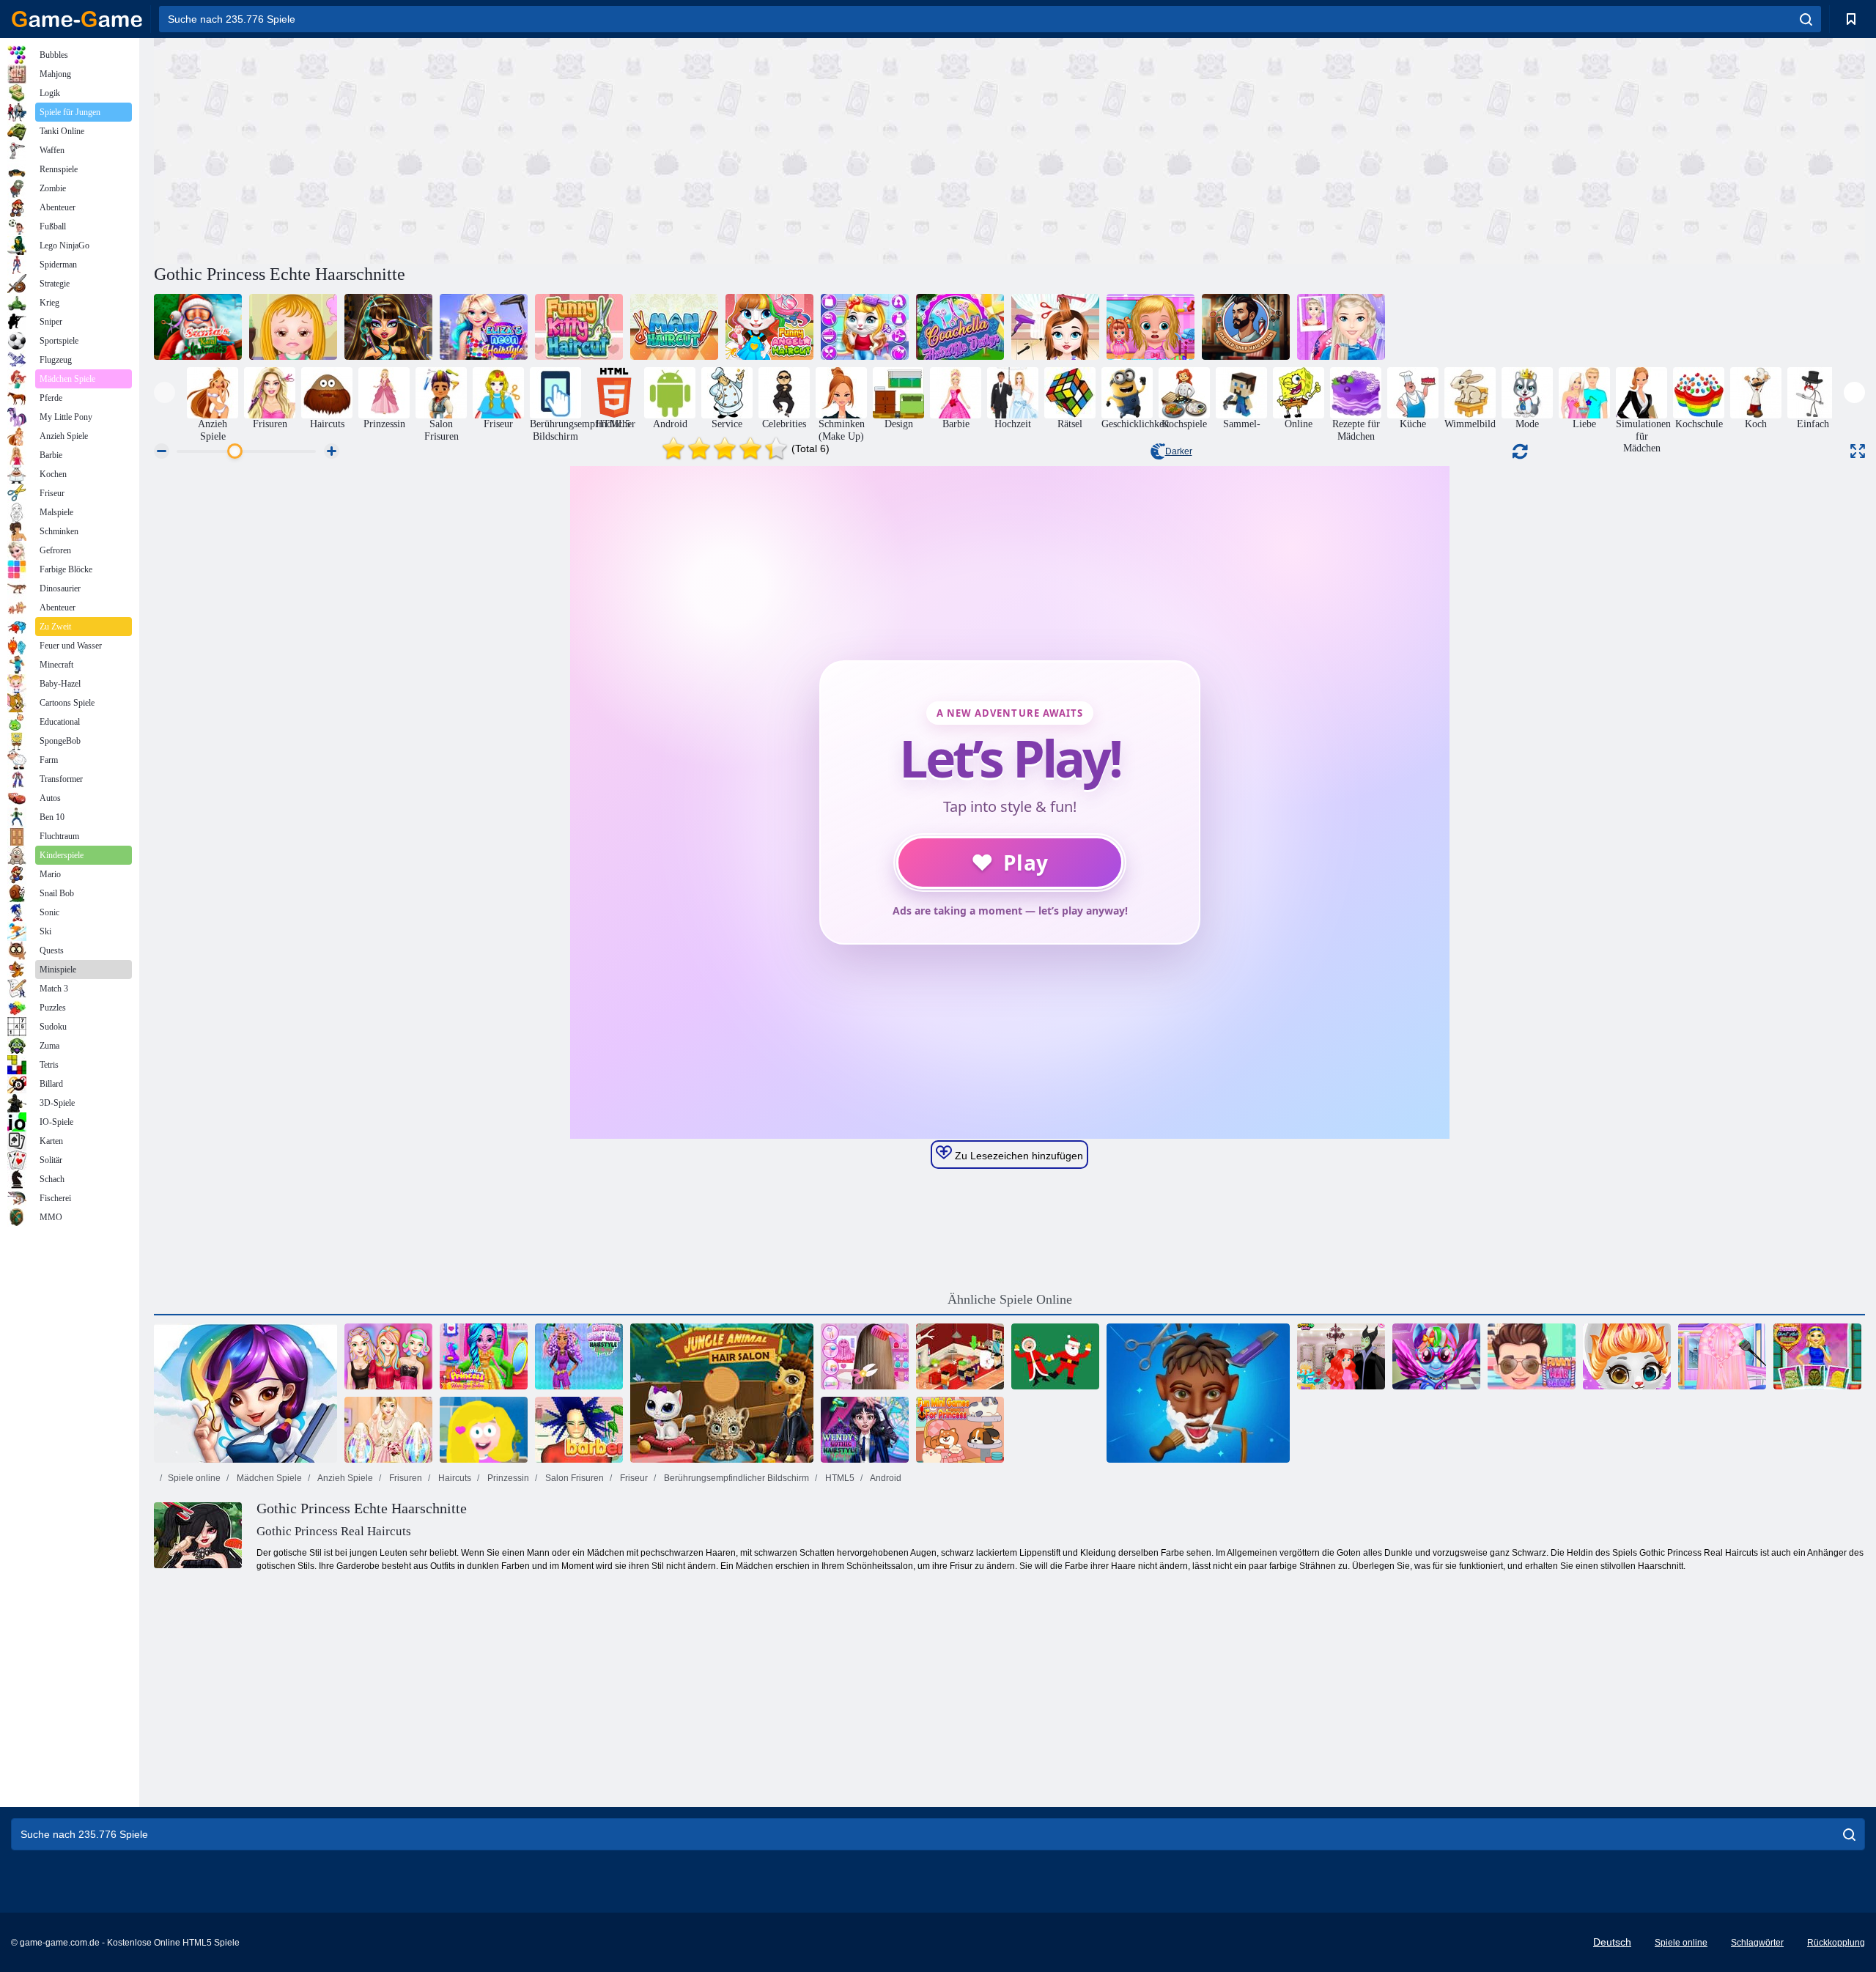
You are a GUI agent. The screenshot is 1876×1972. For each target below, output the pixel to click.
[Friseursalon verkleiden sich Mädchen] (865, 1356)
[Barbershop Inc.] (960, 1356)
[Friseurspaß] (245, 1393)
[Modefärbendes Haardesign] (388, 1356)
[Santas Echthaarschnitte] (198, 327)
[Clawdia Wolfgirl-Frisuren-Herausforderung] (579, 1356)
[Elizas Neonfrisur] (484, 327)
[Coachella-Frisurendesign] (960, 327)
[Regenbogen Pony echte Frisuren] (1436, 1356)
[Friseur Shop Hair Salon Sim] (1246, 327)
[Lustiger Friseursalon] (1532, 1356)
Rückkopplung (1836, 1943)
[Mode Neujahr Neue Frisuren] (1722, 1356)
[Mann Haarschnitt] (674, 327)
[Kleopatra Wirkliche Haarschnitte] (388, 327)
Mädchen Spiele (268, 1478)
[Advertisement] (582, 149)
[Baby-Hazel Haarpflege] (293, 327)
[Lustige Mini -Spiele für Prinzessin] (960, 1430)
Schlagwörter (1757, 1943)
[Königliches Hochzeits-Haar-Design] (388, 1430)
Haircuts (454, 1478)
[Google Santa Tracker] (1055, 1356)
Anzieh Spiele (344, 1478)
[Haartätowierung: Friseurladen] (1198, 1393)
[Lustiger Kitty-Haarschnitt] (579, 327)
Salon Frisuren (573, 1478)
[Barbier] (579, 1430)
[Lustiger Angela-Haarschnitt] (769, 327)
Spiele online (194, 1478)
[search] (1806, 19)
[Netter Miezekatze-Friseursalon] (1627, 1356)
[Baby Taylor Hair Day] (1055, 327)
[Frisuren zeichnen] (484, 1430)
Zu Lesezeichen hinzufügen (1018, 1156)
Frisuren (405, 1478)
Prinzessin (507, 1478)
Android (885, 1478)
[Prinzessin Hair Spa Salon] (484, 1356)
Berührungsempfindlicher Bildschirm (735, 1478)
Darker (1179, 451)
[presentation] (165, 392)
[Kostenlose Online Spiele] (77, 19)
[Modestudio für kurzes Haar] (1817, 1356)
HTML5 (839, 1478)
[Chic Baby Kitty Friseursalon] (865, 327)
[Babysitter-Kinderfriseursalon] (1151, 327)
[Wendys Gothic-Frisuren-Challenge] (865, 1430)
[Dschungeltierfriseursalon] (722, 1393)
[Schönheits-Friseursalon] (1341, 327)
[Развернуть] (1858, 451)
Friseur (633, 1478)
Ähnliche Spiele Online (1010, 1299)
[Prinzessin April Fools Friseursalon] (1341, 1356)
